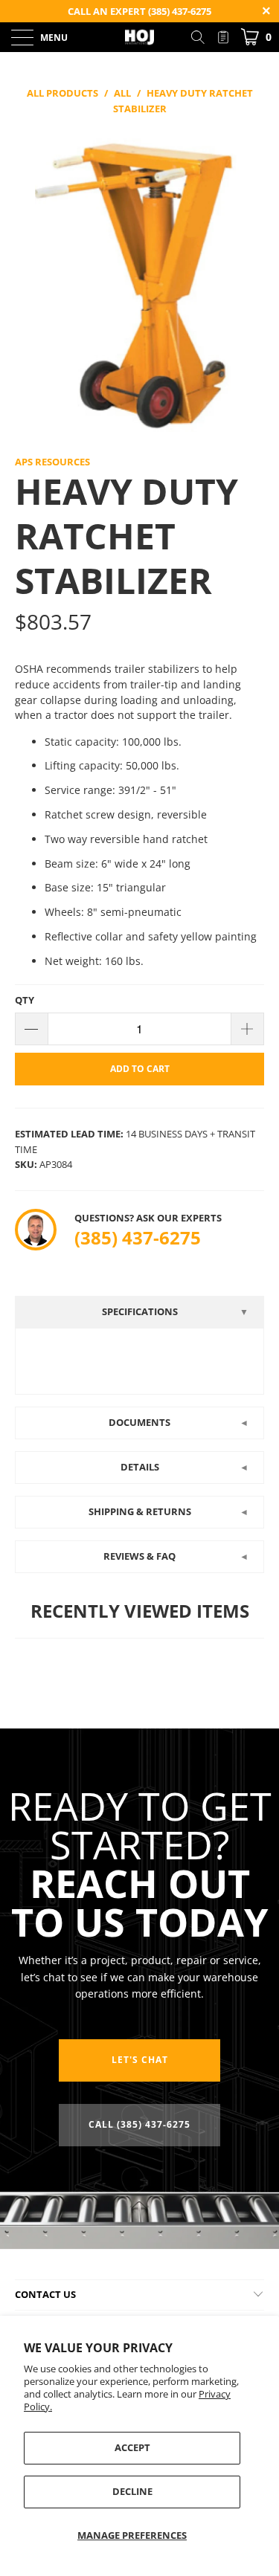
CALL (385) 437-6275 (139, 2124)
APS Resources (52, 462)
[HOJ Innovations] (140, 37)
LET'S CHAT (140, 2060)
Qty (25, 1000)
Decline (132, 2491)
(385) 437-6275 (138, 1237)
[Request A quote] (223, 37)
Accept (132, 2447)
